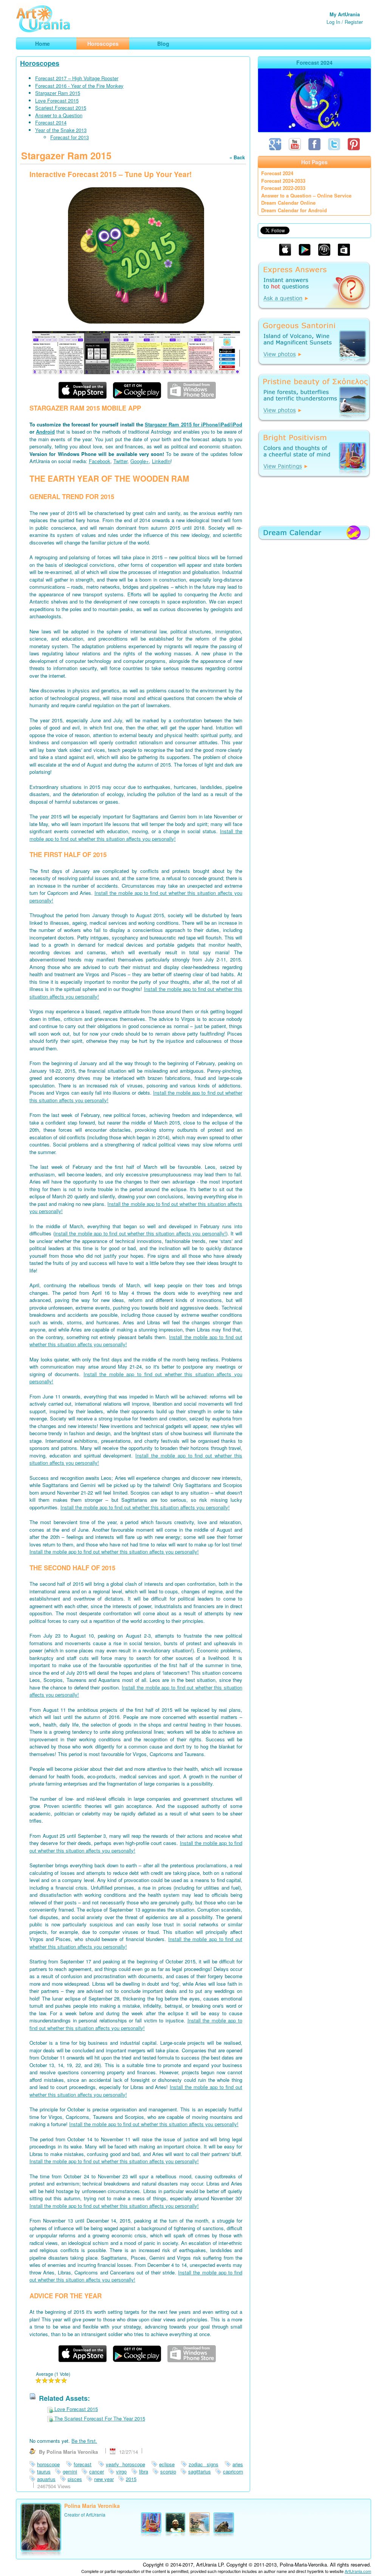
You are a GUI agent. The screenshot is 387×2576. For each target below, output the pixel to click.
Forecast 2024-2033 (283, 181)
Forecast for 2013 (70, 137)
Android (45, 432)
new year (104, 2479)
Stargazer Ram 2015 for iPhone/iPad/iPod (193, 424)
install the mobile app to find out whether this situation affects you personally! (140, 1233)
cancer (97, 2471)
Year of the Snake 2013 (61, 130)
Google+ (140, 461)
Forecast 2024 (277, 173)
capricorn (233, 2471)
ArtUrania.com (358, 2571)
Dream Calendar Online (288, 203)
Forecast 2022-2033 (283, 188)
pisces (75, 2479)
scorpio (168, 2471)
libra (144, 2471)
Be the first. (84, 2441)
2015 (131, 2479)
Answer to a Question (59, 115)
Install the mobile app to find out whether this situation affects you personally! (136, 835)
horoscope (48, 2464)
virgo (121, 2471)
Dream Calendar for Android (294, 210)
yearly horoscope (125, 2464)
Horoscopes (40, 63)
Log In (333, 22)
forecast (83, 2464)
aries (238, 2464)
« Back (237, 157)
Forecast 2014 (51, 122)
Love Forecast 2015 (57, 100)
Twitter (120, 461)
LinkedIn (161, 461)
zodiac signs (203, 2464)
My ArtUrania (345, 14)
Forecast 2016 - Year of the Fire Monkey (79, 86)
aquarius (46, 2479)
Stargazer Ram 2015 (58, 93)
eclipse (167, 2464)
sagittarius (200, 2471)
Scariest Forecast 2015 (61, 108)
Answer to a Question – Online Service (306, 195)
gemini (70, 2471)
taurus (44, 2471)
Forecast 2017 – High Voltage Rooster (77, 78)
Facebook (100, 461)
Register (354, 22)
